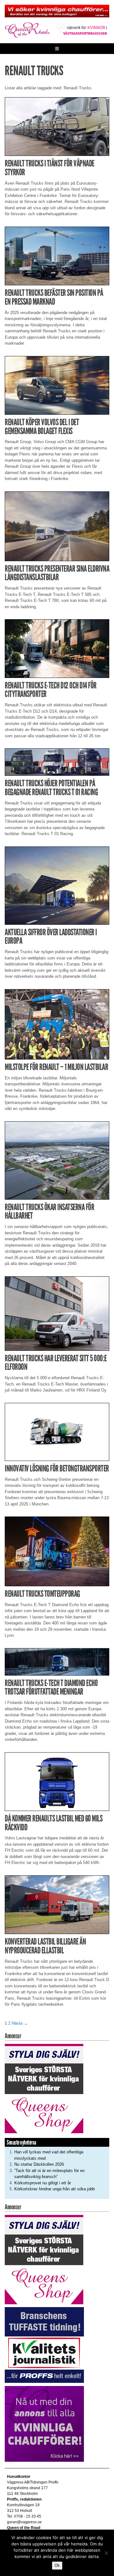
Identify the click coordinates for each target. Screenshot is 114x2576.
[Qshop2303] (44, 2088)
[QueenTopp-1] (57, 11)
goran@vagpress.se (24, 2522)
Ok (57, 2565)
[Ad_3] (44, 2424)
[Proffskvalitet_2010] (44, 2345)
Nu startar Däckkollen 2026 (39, 2164)
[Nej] (106, 2553)
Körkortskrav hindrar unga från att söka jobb (54, 2189)
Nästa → (20, 2023)
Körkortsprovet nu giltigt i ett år (43, 2183)
